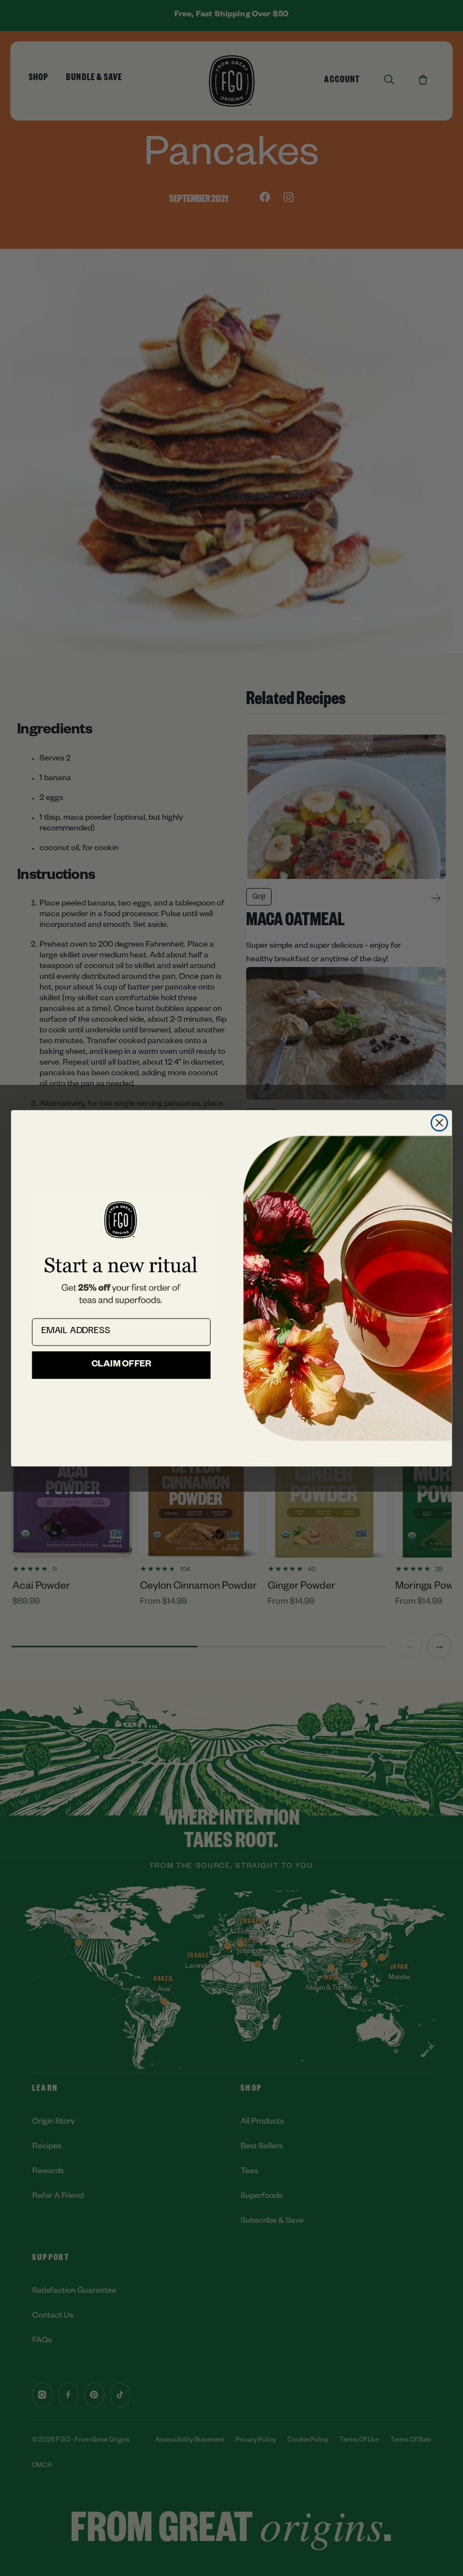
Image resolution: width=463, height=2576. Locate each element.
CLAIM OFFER (121, 1365)
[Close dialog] (439, 1122)
